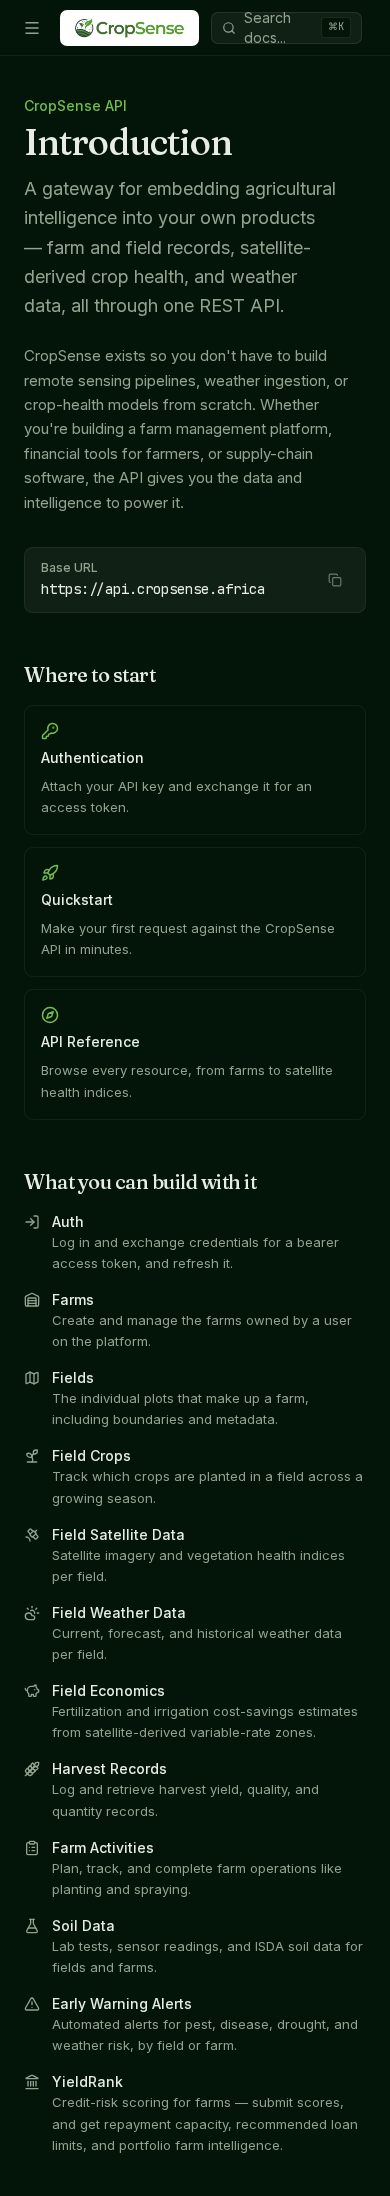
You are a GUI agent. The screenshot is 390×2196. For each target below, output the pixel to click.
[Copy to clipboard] (335, 580)
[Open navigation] (32, 28)
